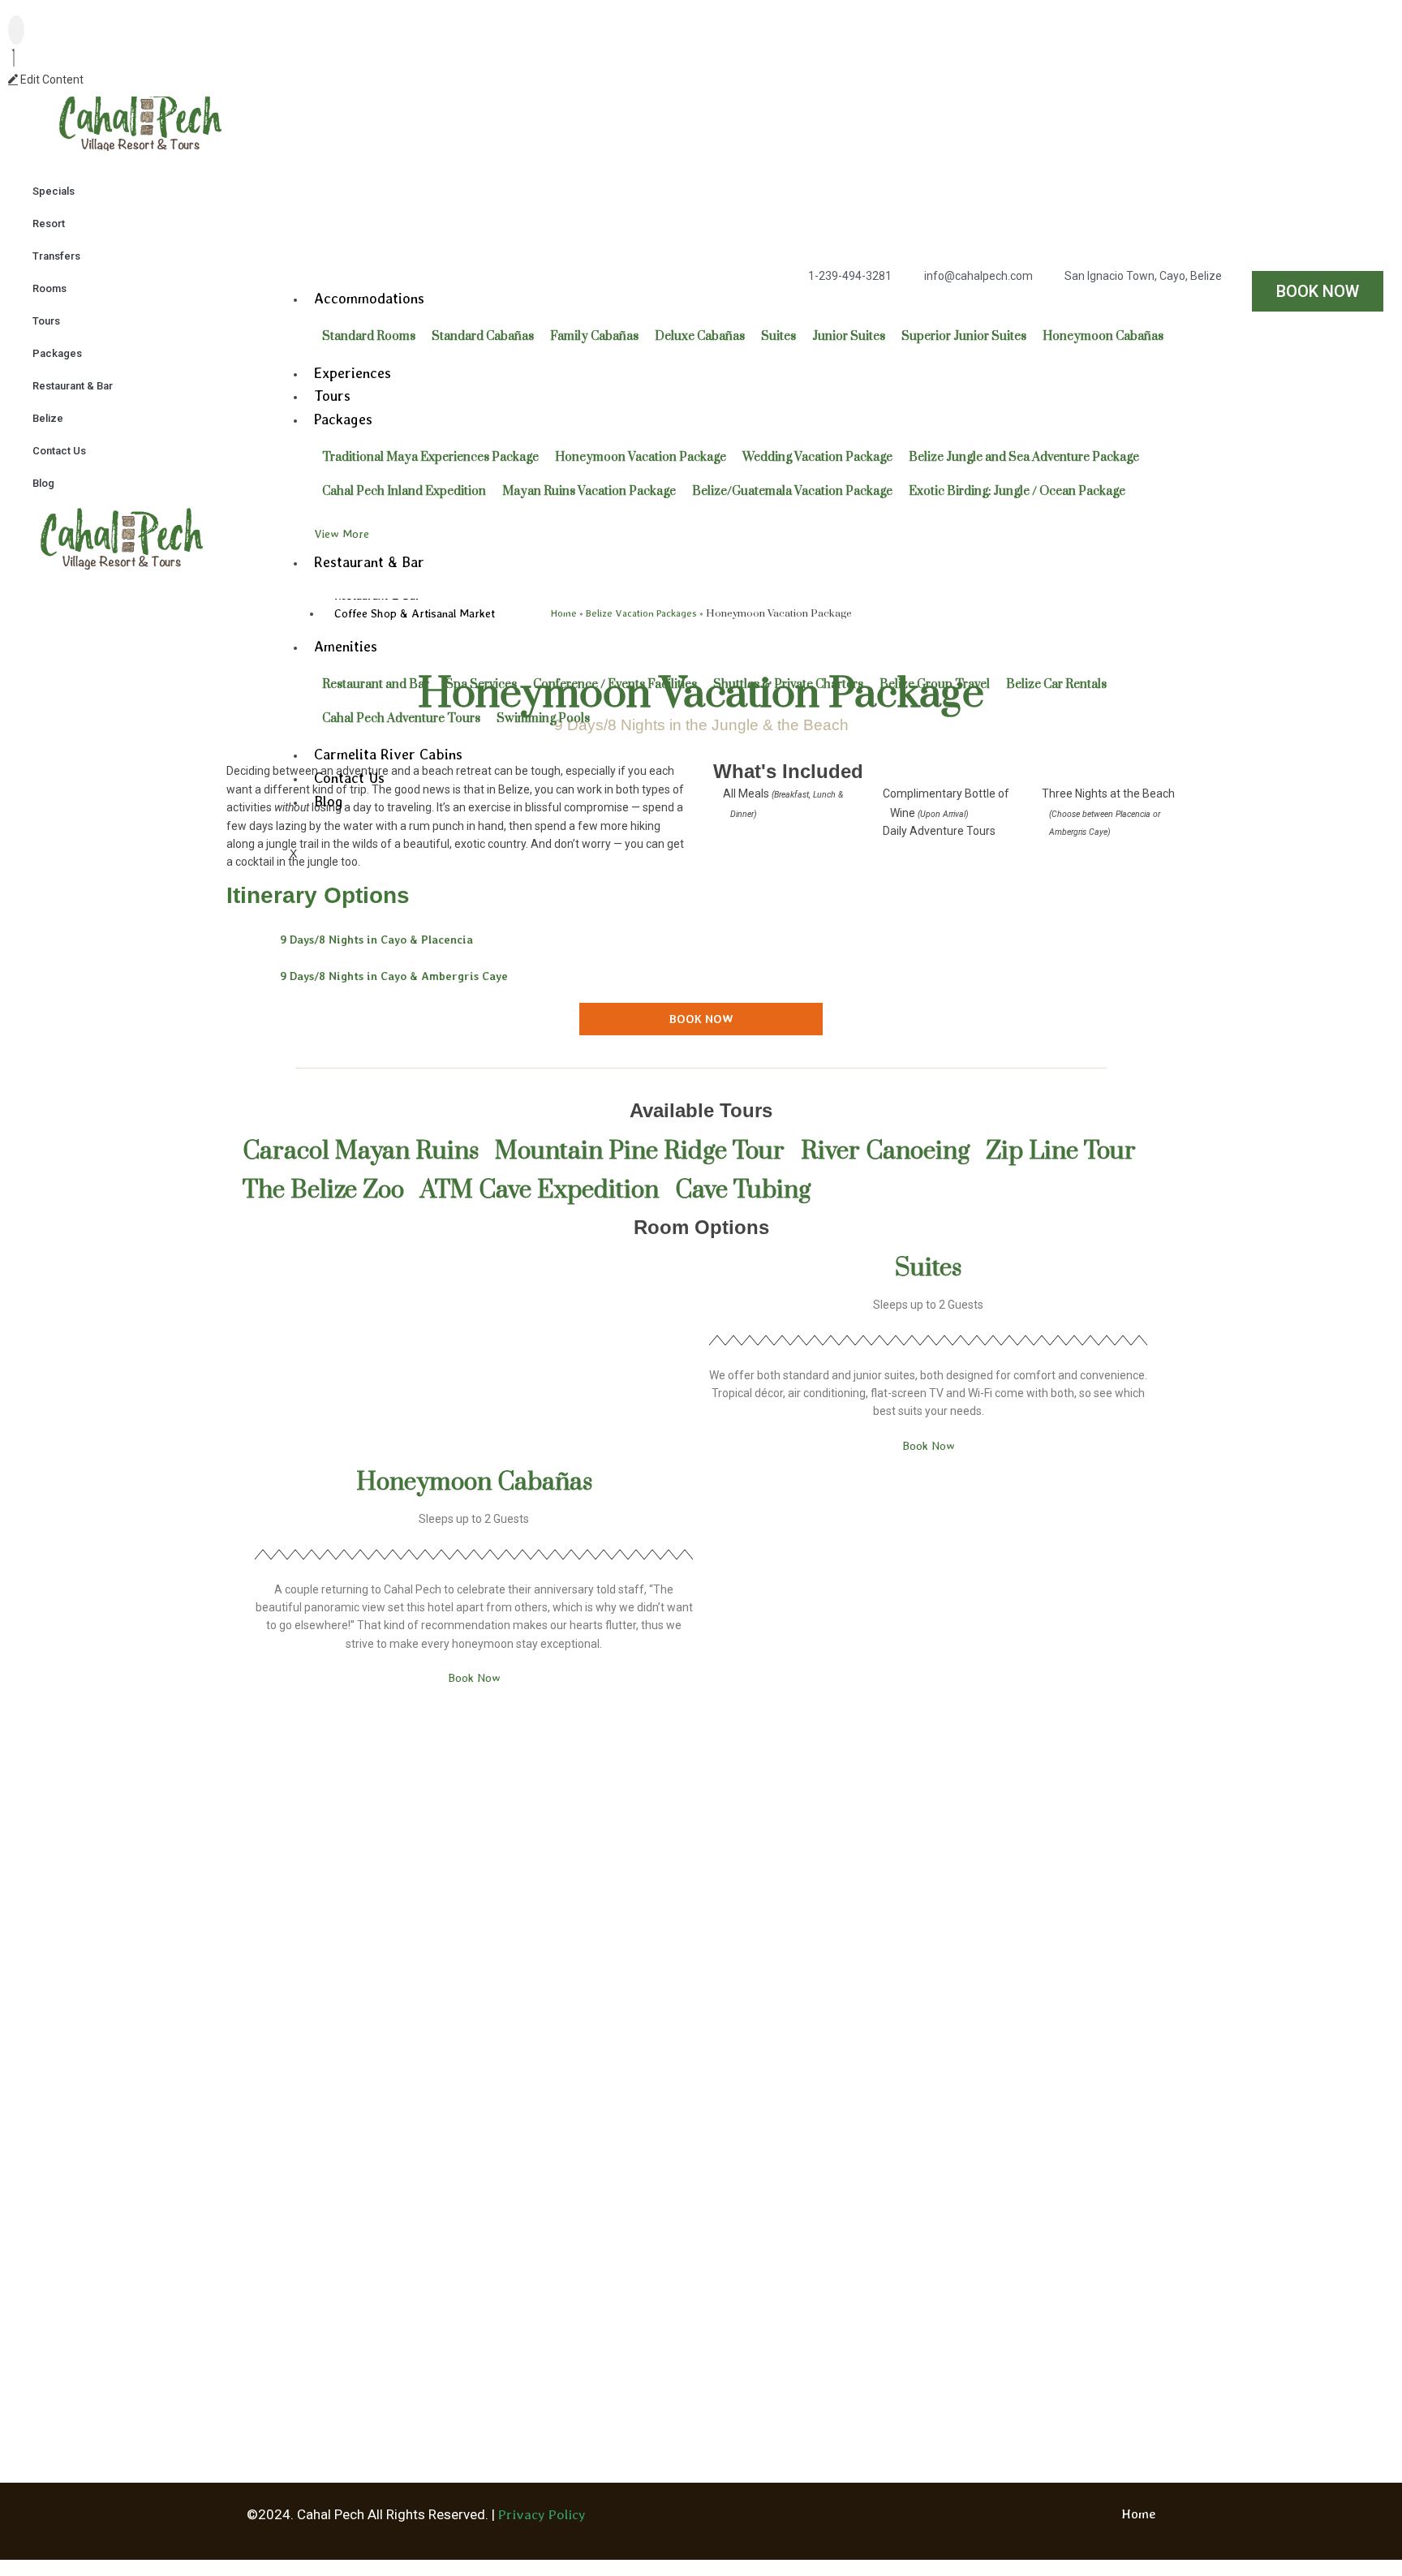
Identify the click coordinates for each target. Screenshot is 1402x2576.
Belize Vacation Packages (641, 613)
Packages (57, 353)
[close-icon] (14, 60)
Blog (43, 483)
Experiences (353, 373)
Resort (49, 224)
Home (564, 613)
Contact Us (59, 451)
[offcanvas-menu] (16, 30)
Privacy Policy (542, 2514)
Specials (54, 191)
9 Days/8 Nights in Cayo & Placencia (376, 940)
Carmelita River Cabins (388, 754)
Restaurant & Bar (73, 386)
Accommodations (369, 298)
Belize (48, 418)
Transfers (56, 256)
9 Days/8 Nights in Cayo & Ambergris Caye (394, 976)
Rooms (49, 288)
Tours (46, 321)
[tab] (701, 940)
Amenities (346, 646)
